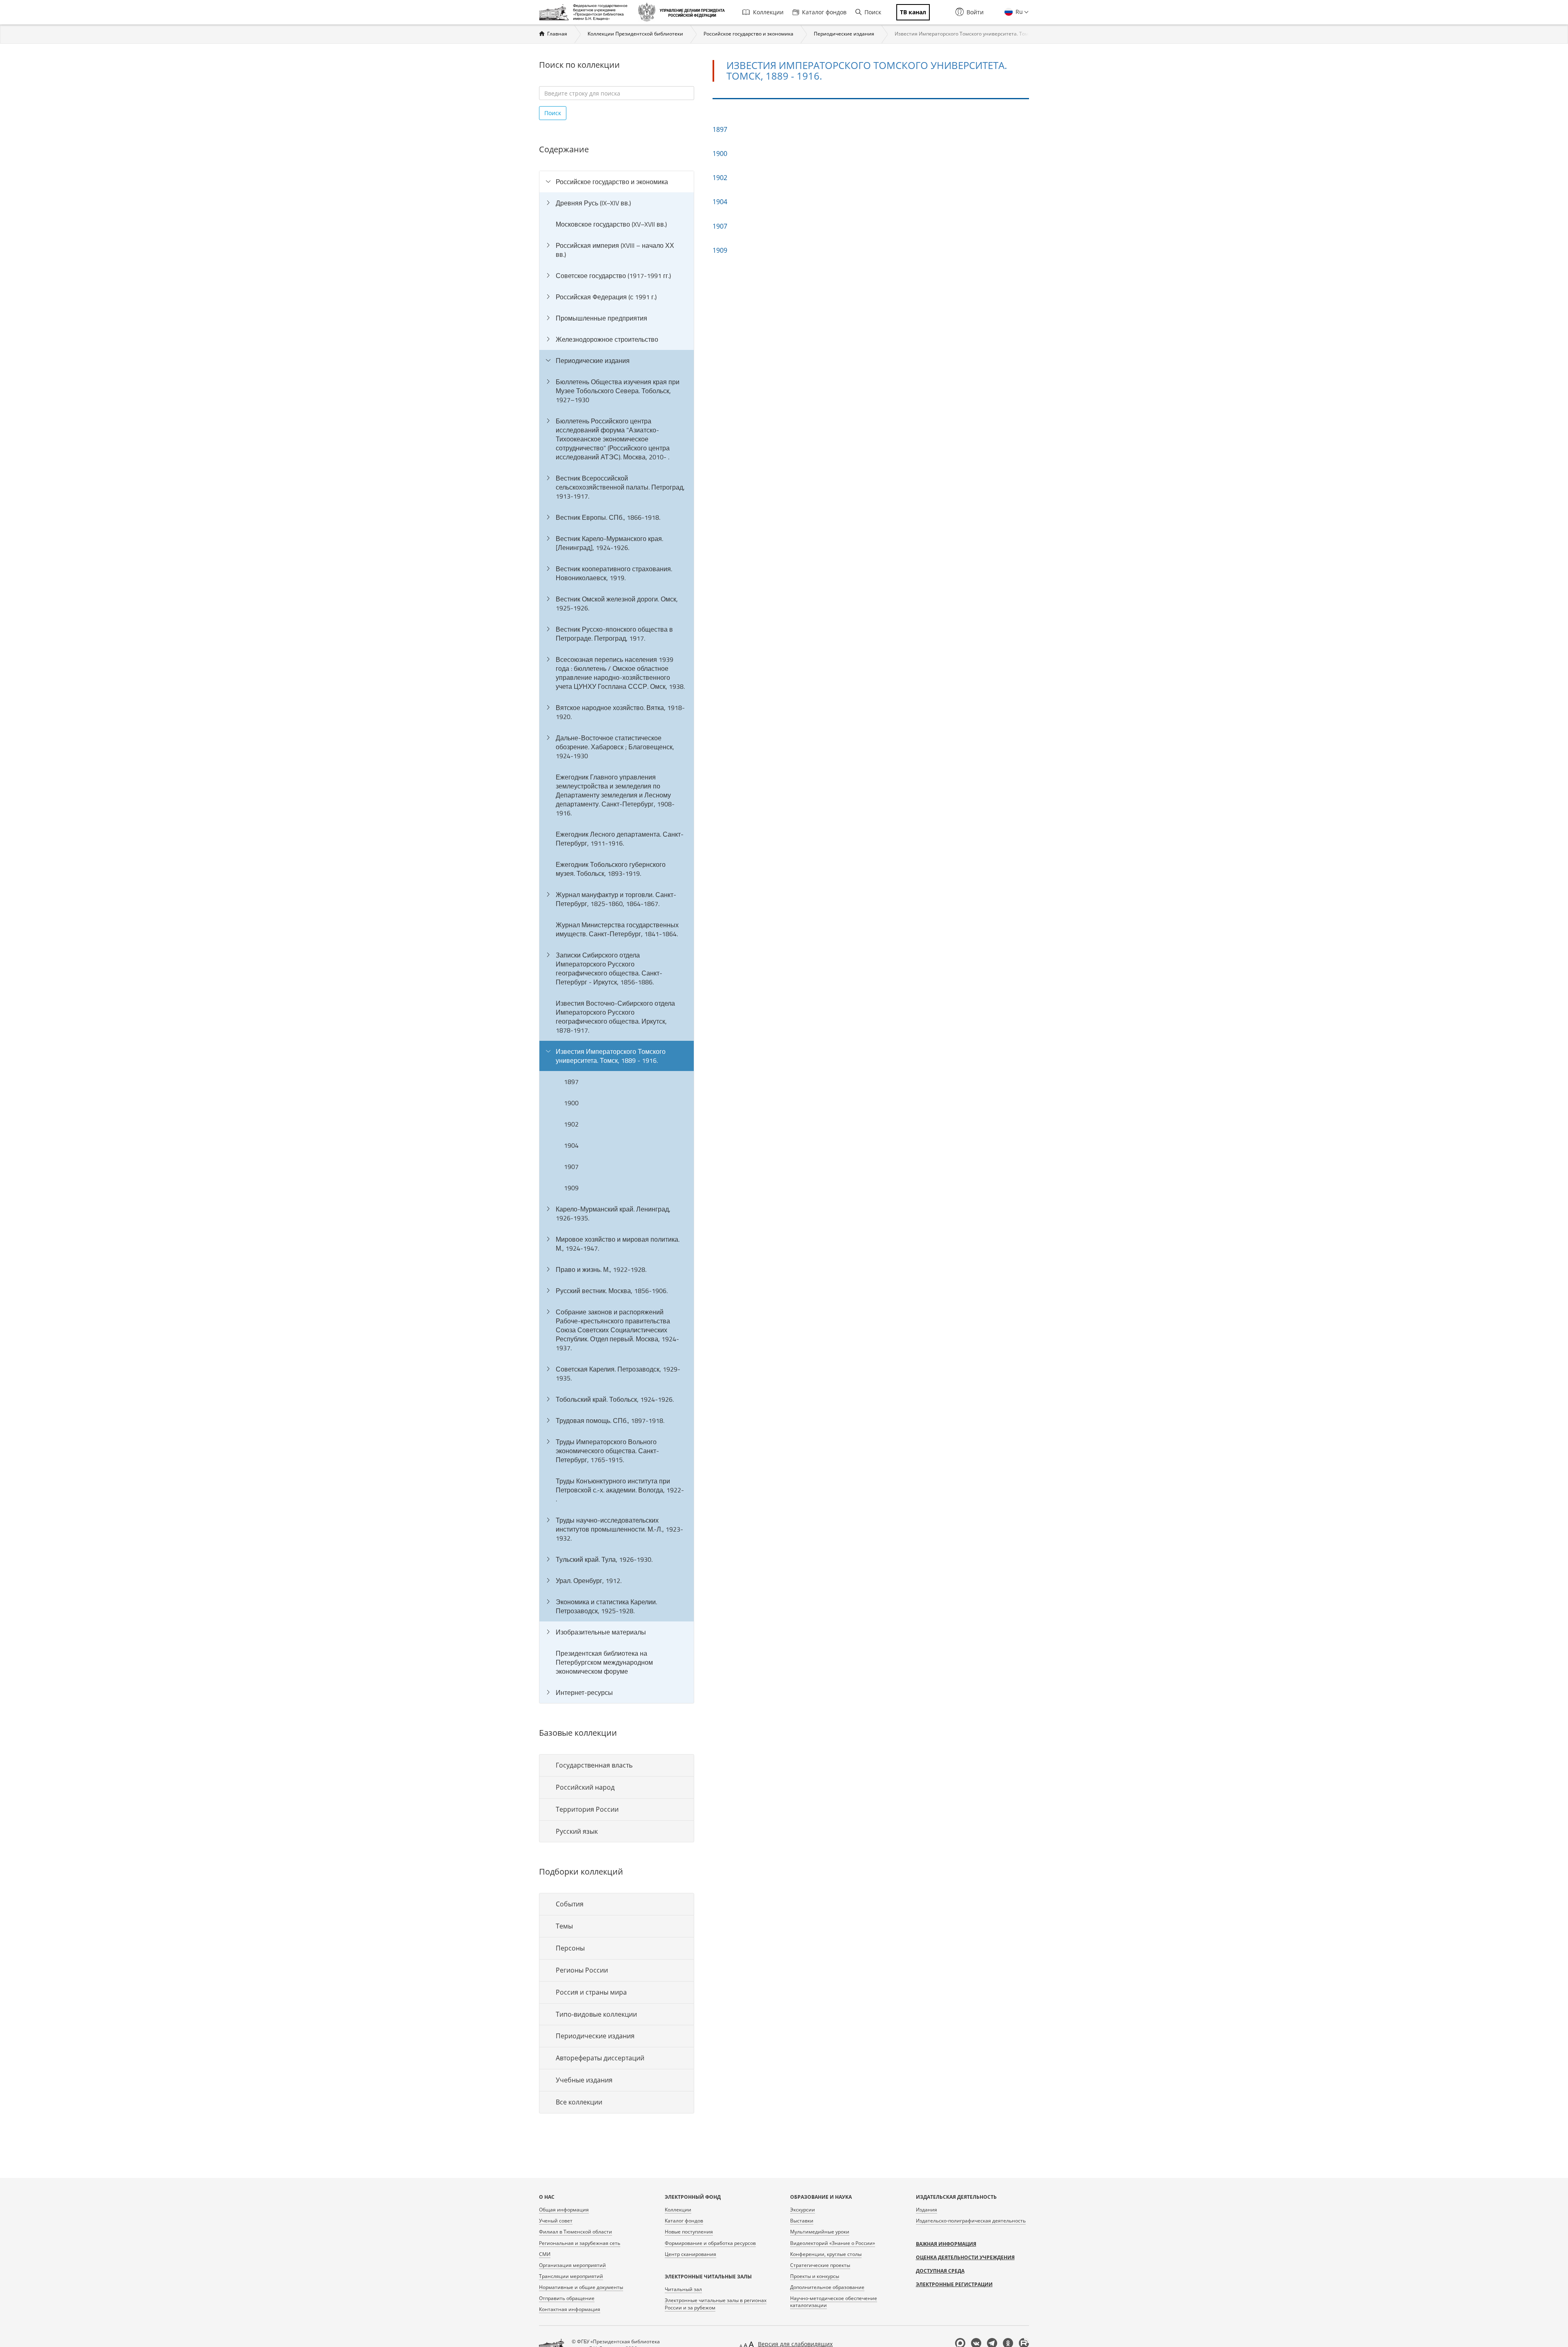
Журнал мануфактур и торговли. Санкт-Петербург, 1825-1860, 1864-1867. (616, 899)
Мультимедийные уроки (820, 2232)
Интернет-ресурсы (584, 1692)
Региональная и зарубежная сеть (580, 2243)
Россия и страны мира (591, 1992)
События (570, 1904)
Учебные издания (584, 2080)
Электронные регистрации (954, 2284)
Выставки (802, 2221)
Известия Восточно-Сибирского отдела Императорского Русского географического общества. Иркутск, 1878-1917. (615, 1017)
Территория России (587, 1809)
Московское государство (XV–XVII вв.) (611, 224)
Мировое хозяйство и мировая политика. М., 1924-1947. (618, 1244)
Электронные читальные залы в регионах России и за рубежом (716, 2304)
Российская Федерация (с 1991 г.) (606, 297)
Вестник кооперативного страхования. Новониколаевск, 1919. (614, 573)
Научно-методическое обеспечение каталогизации (834, 2302)
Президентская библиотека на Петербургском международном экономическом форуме (604, 1662)
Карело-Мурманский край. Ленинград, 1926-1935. (613, 1214)
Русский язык (577, 1831)
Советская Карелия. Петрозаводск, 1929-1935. (618, 1374)
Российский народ (585, 1787)
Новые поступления (689, 2232)
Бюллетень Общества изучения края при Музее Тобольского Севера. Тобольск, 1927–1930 (618, 391)
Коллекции (768, 12)
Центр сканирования (690, 2254)
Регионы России (582, 1970)
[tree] (617, 937)
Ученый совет (556, 2221)
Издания (927, 2210)
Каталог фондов (824, 12)
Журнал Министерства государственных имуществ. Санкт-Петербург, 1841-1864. (617, 929)
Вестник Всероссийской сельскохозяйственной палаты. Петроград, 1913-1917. (620, 487)
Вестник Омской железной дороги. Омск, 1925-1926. (617, 603)
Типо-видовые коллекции (596, 2014)
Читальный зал (683, 2289)
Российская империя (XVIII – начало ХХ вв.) (615, 250)
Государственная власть (594, 1765)
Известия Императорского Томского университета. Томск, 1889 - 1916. (611, 1056)
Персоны (570, 1948)
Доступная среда (940, 2271)
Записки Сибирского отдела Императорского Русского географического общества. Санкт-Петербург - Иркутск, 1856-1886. (609, 969)
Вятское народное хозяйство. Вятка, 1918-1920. (620, 712)
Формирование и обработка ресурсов (710, 2243)
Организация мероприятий (572, 2265)
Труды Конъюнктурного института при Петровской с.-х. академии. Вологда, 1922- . (620, 1490)
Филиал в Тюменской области (576, 2232)
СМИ (545, 2254)
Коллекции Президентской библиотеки (635, 34)
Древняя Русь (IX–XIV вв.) (593, 203)
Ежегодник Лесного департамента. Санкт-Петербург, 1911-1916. (620, 839)
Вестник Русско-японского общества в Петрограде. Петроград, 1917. (614, 634)
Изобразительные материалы (601, 1632)
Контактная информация (570, 2309)
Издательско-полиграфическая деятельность (971, 2221)
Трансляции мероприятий (571, 2276)
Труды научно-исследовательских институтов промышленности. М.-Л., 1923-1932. (619, 1529)
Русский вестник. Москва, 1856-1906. (612, 1291)
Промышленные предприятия (601, 318)
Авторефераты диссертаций (600, 2058)
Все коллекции (579, 2102)
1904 (571, 1145)
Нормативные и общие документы (581, 2287)
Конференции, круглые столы (826, 2254)
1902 (571, 1124)
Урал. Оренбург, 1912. (589, 1581)
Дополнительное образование (827, 2287)
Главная (557, 34)
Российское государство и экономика (748, 34)
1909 (571, 1188)
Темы (564, 1926)
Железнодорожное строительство (607, 339)
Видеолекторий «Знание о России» (833, 2243)
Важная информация (946, 2244)
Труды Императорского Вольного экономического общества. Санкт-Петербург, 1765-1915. (607, 1451)
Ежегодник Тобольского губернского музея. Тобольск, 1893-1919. (611, 869)
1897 (571, 1082)
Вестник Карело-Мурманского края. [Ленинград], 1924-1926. (609, 543)
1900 (571, 1103)
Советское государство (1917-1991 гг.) (613, 276)
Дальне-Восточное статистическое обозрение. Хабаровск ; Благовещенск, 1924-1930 (615, 747)
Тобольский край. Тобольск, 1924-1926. (615, 1399)
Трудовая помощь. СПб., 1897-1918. (610, 1421)
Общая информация (564, 2210)
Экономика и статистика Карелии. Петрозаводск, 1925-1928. (606, 1606)
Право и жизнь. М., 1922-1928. (601, 1269)
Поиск (873, 12)
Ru (1018, 12)
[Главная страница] (585, 12)
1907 (571, 1167)
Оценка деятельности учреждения (965, 2257)
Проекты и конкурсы (815, 2276)
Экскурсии (803, 2210)
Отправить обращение (567, 2298)
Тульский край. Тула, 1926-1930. (604, 1559)
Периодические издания (844, 34)
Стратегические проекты (820, 2265)
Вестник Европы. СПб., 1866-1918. (608, 517)
